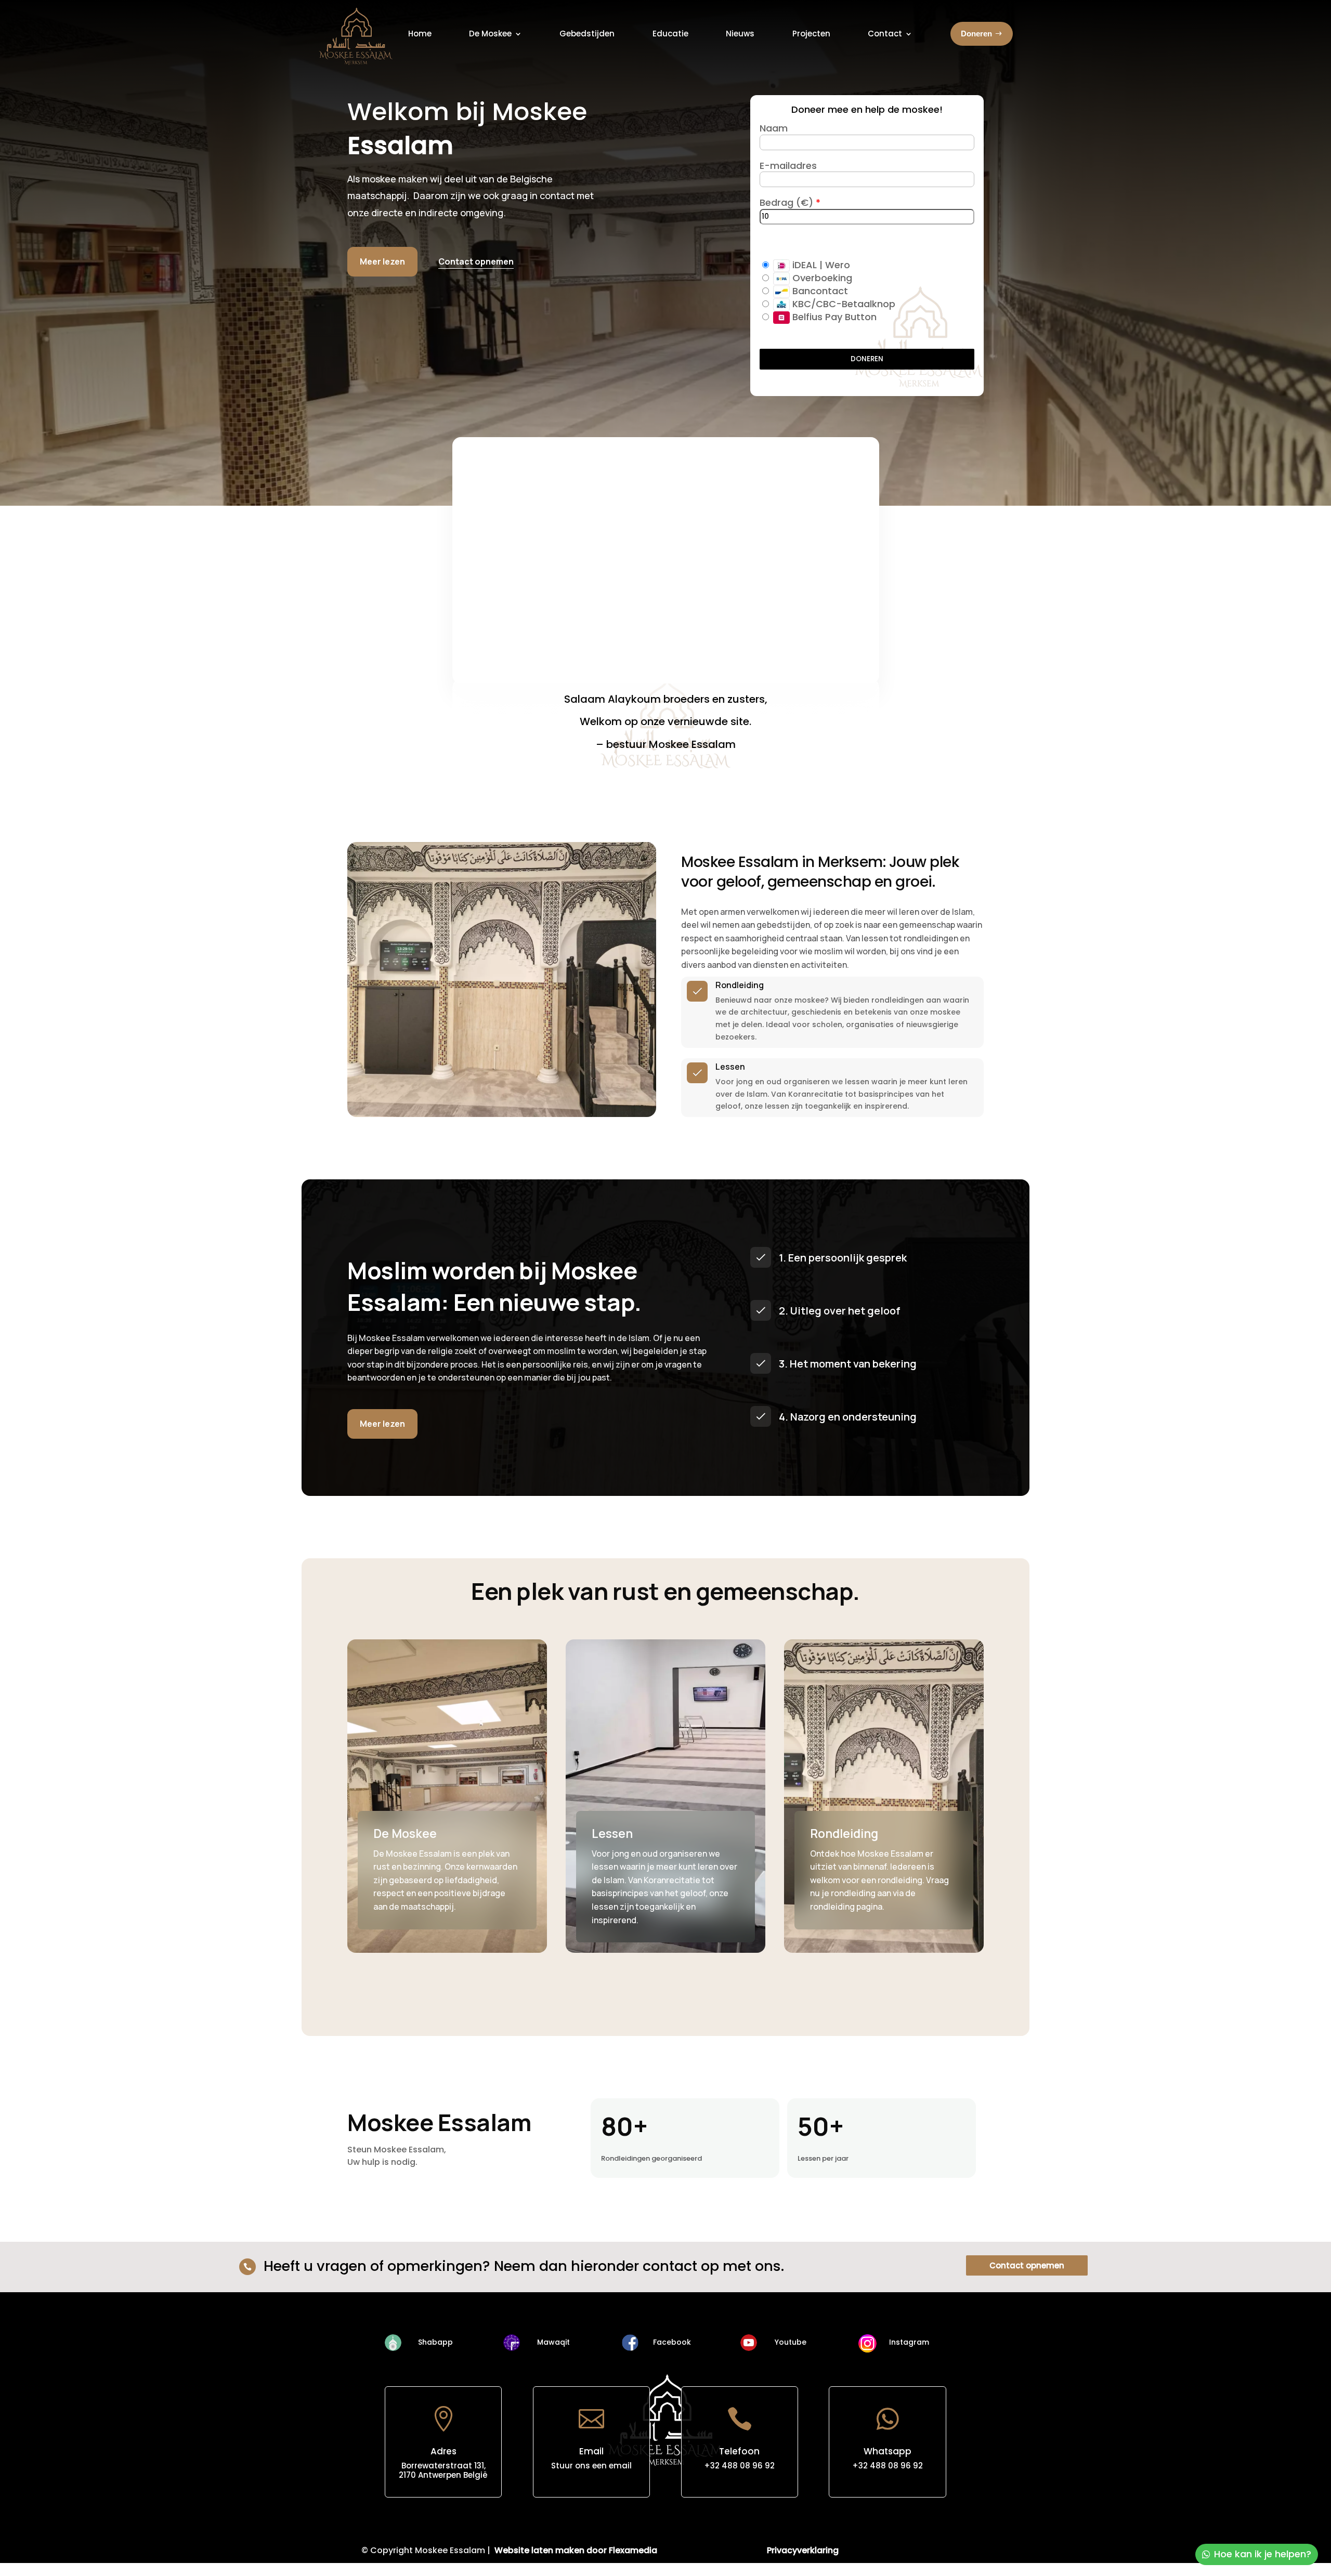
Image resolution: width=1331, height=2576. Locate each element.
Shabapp (435, 2342)
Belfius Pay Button (833, 317)
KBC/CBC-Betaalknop (843, 304)
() (807, 202)
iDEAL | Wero (820, 265)
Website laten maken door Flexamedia (576, 2550)
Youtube (791, 2342)
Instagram (909, 2342)
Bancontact (819, 291)
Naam (774, 128)
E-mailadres (788, 166)
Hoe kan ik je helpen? (1263, 2554)
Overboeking (821, 278)
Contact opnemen (1027, 2265)
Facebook (672, 2342)
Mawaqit (553, 2342)
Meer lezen (382, 261)
